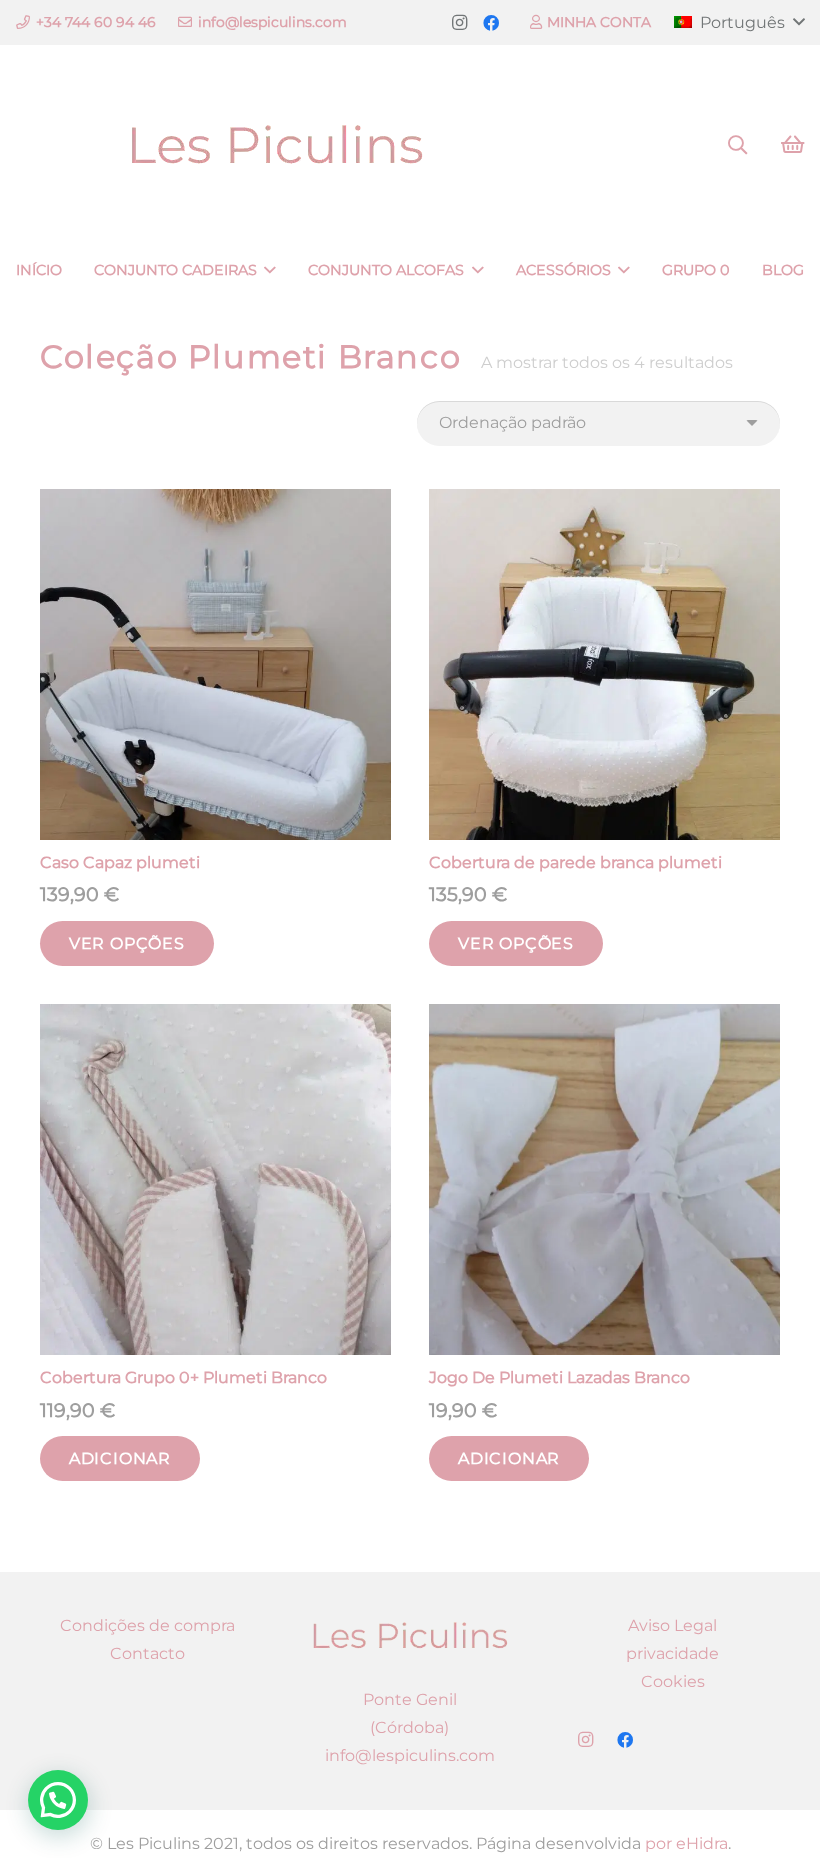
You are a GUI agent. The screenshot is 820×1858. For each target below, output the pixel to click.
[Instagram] (459, 23)
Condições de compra (147, 1625)
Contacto (147, 1653)
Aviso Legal (672, 1625)
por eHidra (686, 1843)
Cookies (673, 1681)
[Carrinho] (792, 145)
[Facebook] (491, 23)
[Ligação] (276, 145)
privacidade (672, 1653)
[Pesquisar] (737, 145)
